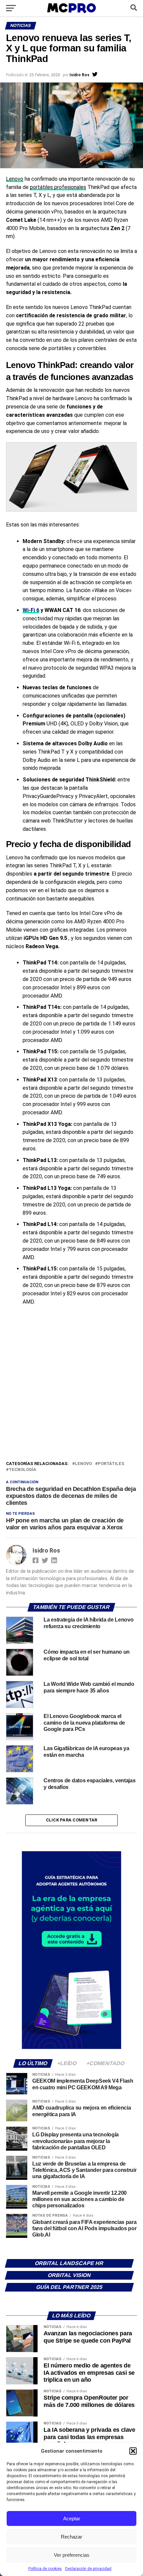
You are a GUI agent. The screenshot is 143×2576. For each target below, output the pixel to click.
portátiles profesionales (58, 187)
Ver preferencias (72, 2555)
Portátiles (111, 1464)
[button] (133, 2451)
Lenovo (15, 179)
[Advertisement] (71, 1385)
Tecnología (22, 1470)
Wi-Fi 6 (31, 610)
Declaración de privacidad (88, 2569)
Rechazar (71, 2537)
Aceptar (72, 2518)
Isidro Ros (79, 75)
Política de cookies (45, 2569)
